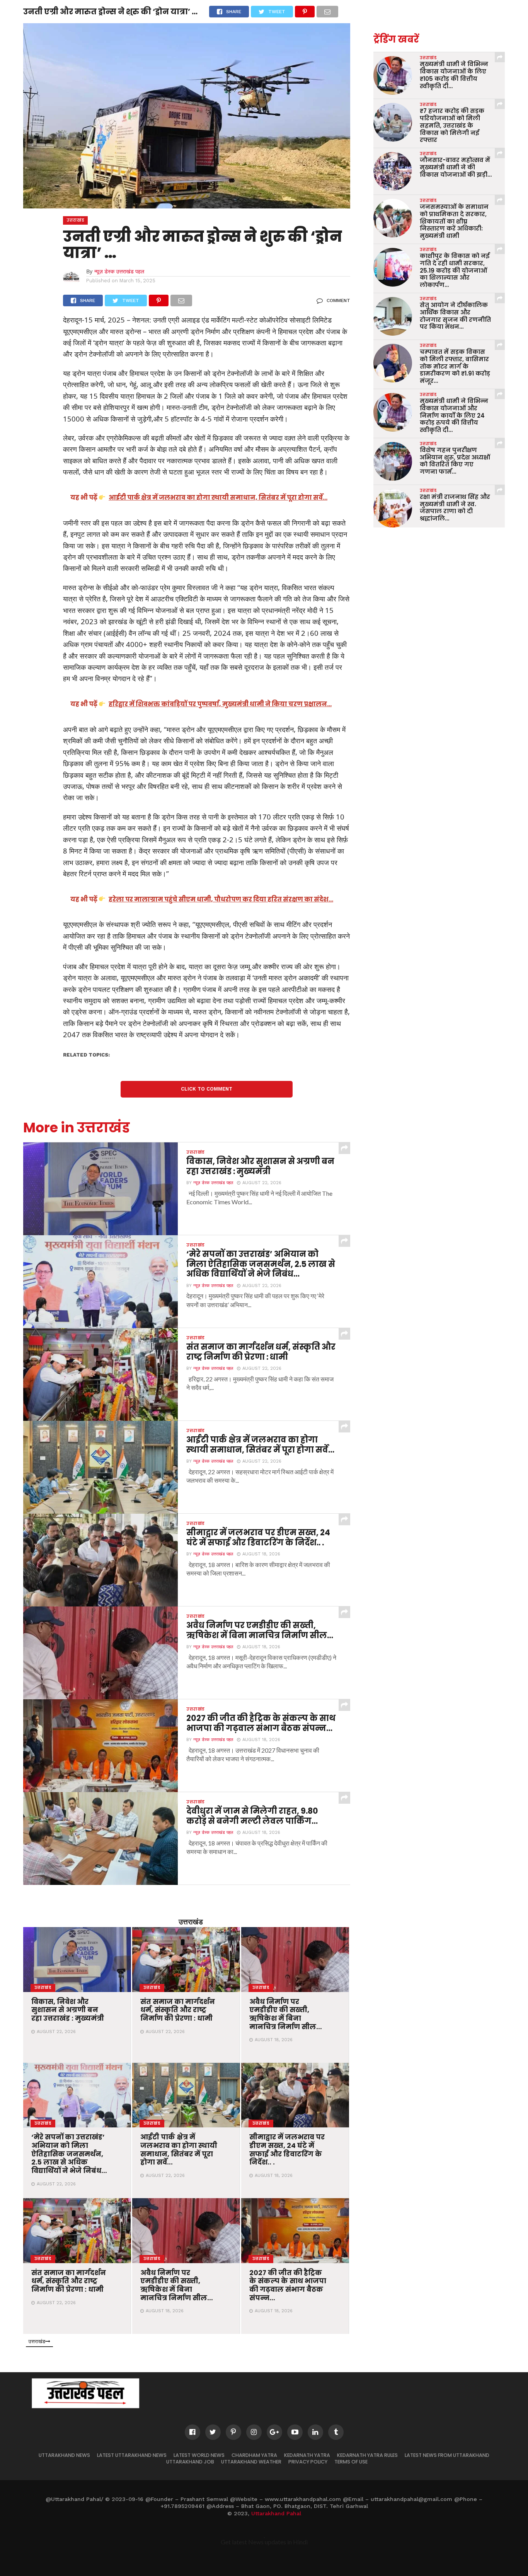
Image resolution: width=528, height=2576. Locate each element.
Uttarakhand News (64, 2455)
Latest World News (199, 2455)
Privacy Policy (308, 2462)
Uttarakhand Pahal (276, 2513)
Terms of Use (351, 2462)
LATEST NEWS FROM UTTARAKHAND (447, 2455)
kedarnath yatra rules (367, 2455)
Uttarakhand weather (251, 2462)
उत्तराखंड (191, 1921)
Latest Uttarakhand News (132, 2455)
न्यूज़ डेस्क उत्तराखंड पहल (119, 271)
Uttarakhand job (190, 2462)
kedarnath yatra (307, 2455)
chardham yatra (254, 2455)
